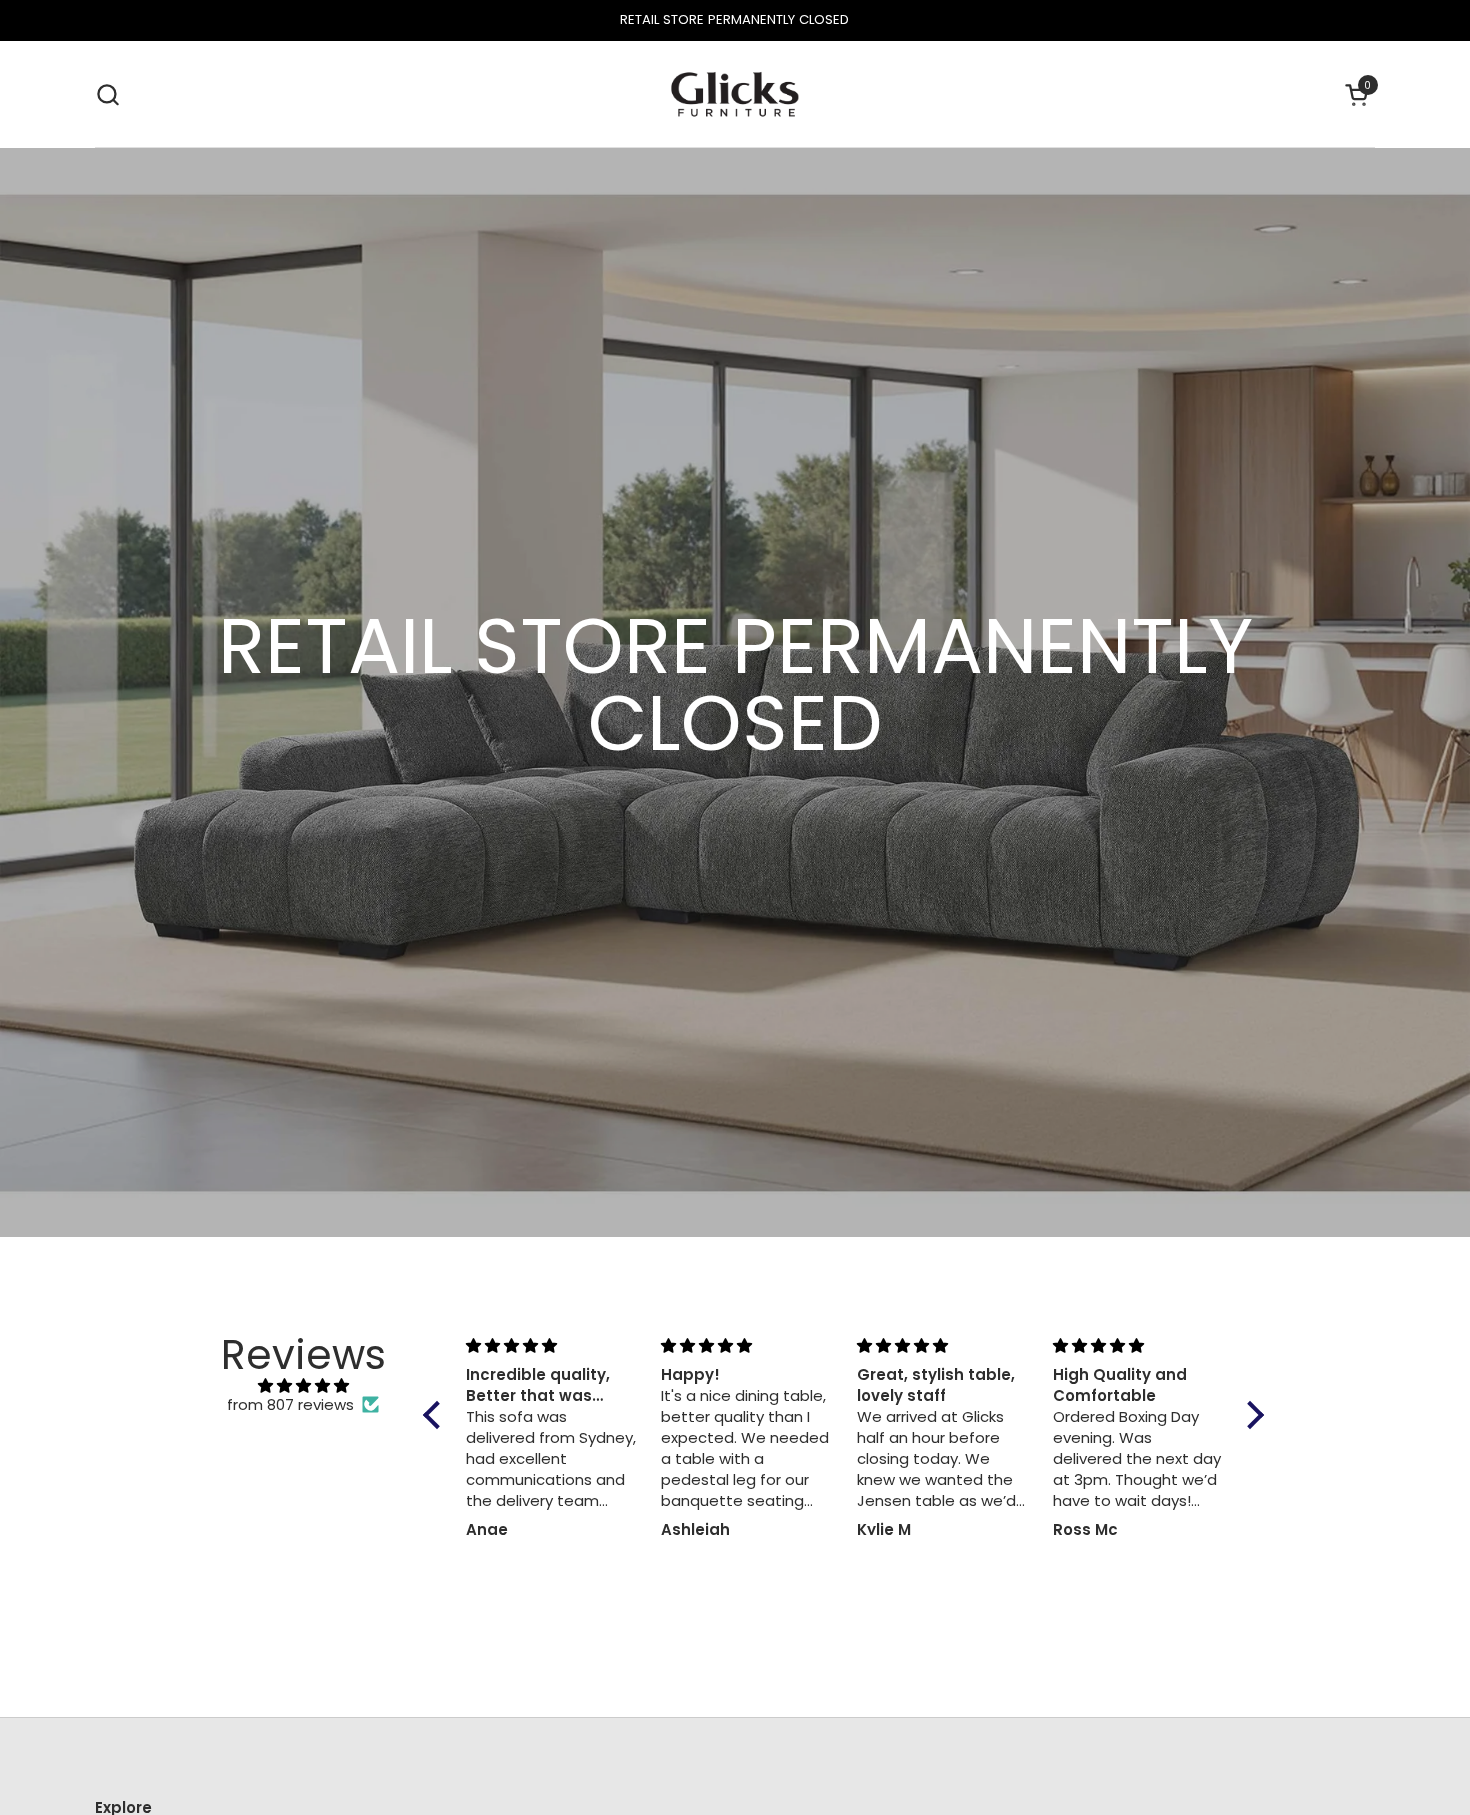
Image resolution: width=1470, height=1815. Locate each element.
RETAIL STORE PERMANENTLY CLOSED (734, 20)
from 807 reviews (290, 1405)
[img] (303, 1386)
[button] (107, 94)
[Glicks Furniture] (734, 94)
